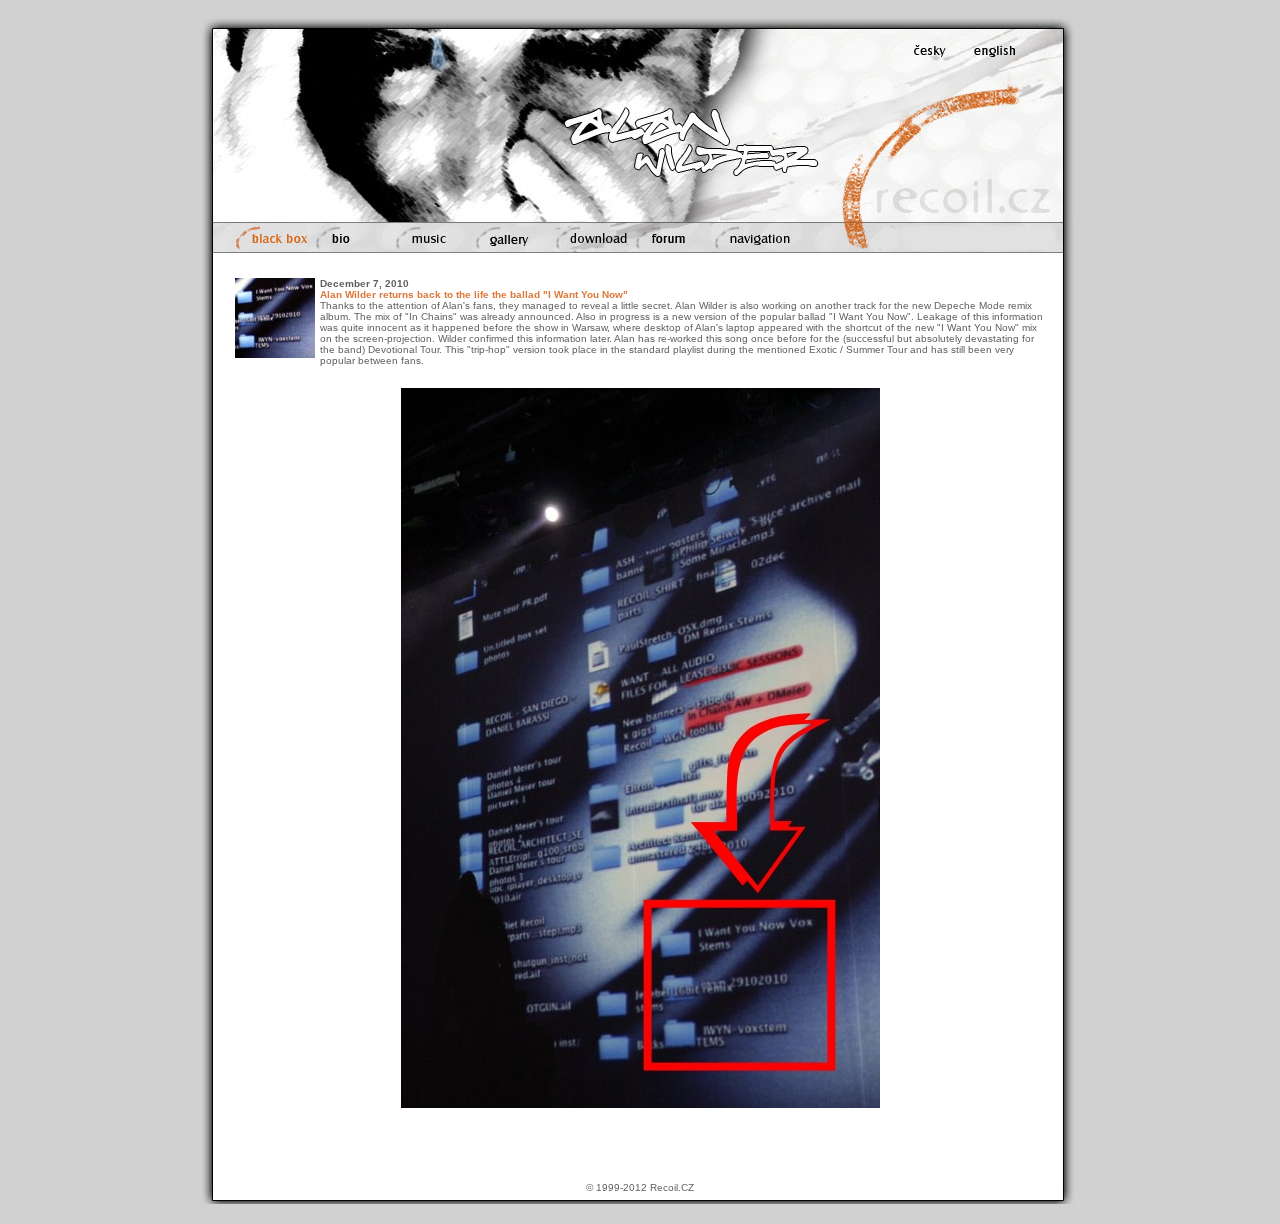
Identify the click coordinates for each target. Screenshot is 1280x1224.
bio (314, 227)
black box (255, 227)
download (566, 227)
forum (644, 227)
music (400, 227)
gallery (481, 227)
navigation (731, 227)
